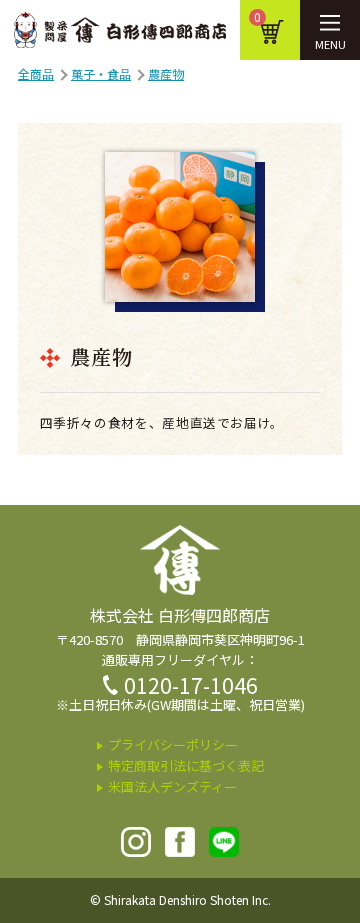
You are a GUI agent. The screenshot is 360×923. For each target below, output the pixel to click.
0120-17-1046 (191, 685)
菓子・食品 (101, 73)
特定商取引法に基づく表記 (186, 765)
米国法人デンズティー (172, 786)
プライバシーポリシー (173, 744)
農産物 (166, 73)
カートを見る (257, 17)
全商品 (36, 73)
